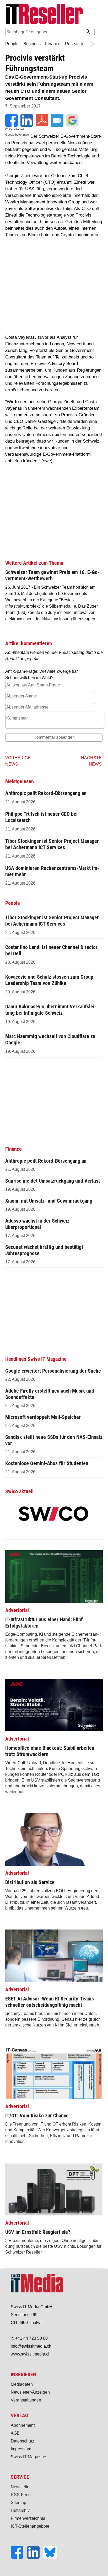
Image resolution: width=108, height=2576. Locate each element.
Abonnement (23, 2425)
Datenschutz (22, 2441)
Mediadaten (22, 2384)
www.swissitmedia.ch (31, 2354)
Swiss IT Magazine (28, 2457)
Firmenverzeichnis (28, 2518)
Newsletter (21, 2487)
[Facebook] (19, 2557)
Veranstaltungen (26, 2400)
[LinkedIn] (35, 2557)
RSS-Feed (21, 2495)
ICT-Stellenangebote (30, 2526)
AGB (15, 2433)
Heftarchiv (20, 2510)
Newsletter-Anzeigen (30, 2392)
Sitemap (18, 2503)
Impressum (21, 2449)
